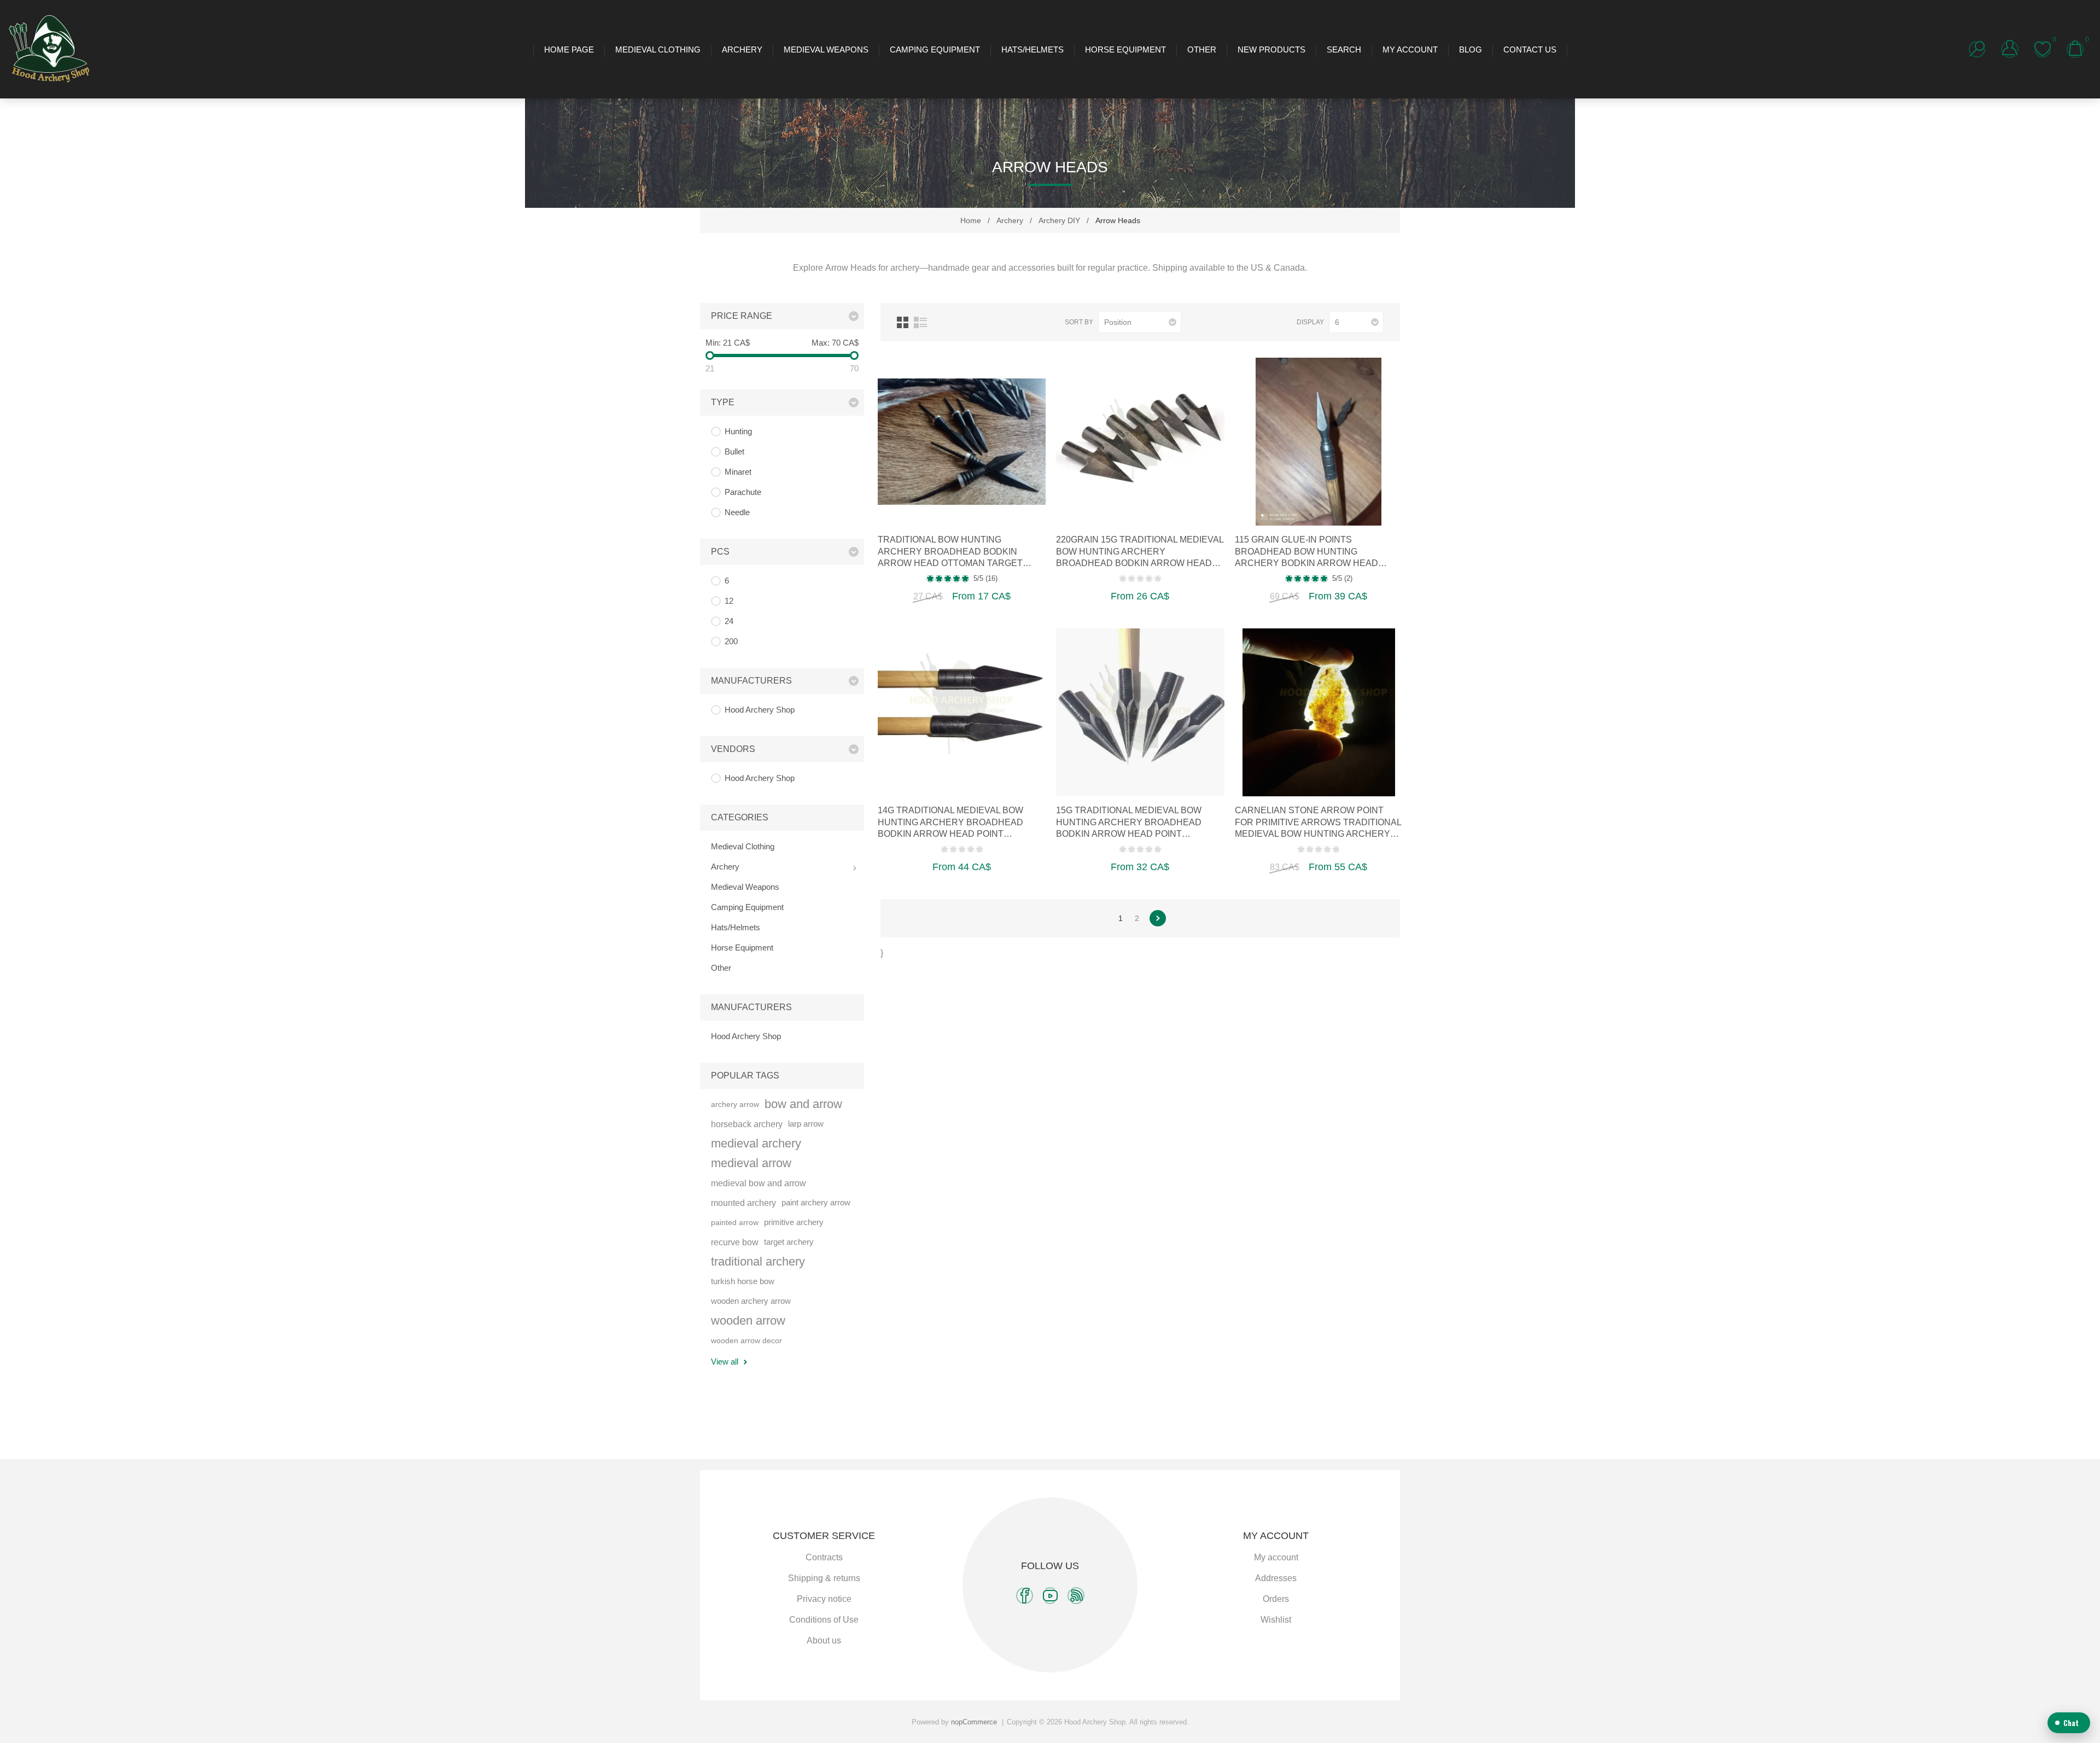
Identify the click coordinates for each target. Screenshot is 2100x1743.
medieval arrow (751, 1163)
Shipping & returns (824, 1578)
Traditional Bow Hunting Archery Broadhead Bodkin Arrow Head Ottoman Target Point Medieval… (950, 552)
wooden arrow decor (746, 1340)
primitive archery (794, 1222)
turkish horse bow (743, 1281)
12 (729, 601)
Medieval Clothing (658, 49)
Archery (742, 49)
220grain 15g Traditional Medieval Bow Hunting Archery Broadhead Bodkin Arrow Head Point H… (1140, 552)
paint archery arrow (816, 1202)
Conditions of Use (824, 1620)
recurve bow (735, 1242)
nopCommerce (974, 1722)
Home (971, 220)
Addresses (1276, 1578)
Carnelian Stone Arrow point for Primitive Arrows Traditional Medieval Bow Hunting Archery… (1318, 822)
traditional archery (758, 1261)
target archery (789, 1242)
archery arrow (735, 1104)
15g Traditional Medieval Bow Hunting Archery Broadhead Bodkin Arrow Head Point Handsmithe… (1129, 823)
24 (729, 621)
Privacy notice (824, 1599)
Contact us (1530, 49)
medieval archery (756, 1143)
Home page (569, 49)
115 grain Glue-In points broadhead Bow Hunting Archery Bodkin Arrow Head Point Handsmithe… (1306, 552)
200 (731, 641)
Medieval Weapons (826, 49)
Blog (1471, 49)
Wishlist (1276, 1620)
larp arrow (806, 1124)
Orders (1276, 1599)
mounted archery (743, 1203)
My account (1410, 49)
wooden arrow (748, 1321)
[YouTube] (1050, 1596)
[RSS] (1076, 1596)
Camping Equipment (935, 49)
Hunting (738, 431)
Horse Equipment (1125, 49)
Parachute (743, 492)
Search (1344, 49)
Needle (737, 512)
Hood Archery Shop (760, 710)
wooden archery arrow (751, 1301)
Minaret (738, 472)
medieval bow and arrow (759, 1183)
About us (824, 1640)
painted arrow (735, 1222)
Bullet (734, 451)
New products (1271, 49)
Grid (903, 322)
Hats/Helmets (1032, 49)
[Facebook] (1025, 1596)
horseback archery (747, 1124)
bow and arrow (803, 1104)
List (920, 322)
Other (1202, 49)
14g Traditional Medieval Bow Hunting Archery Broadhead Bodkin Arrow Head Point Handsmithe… (950, 823)
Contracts (824, 1557)
